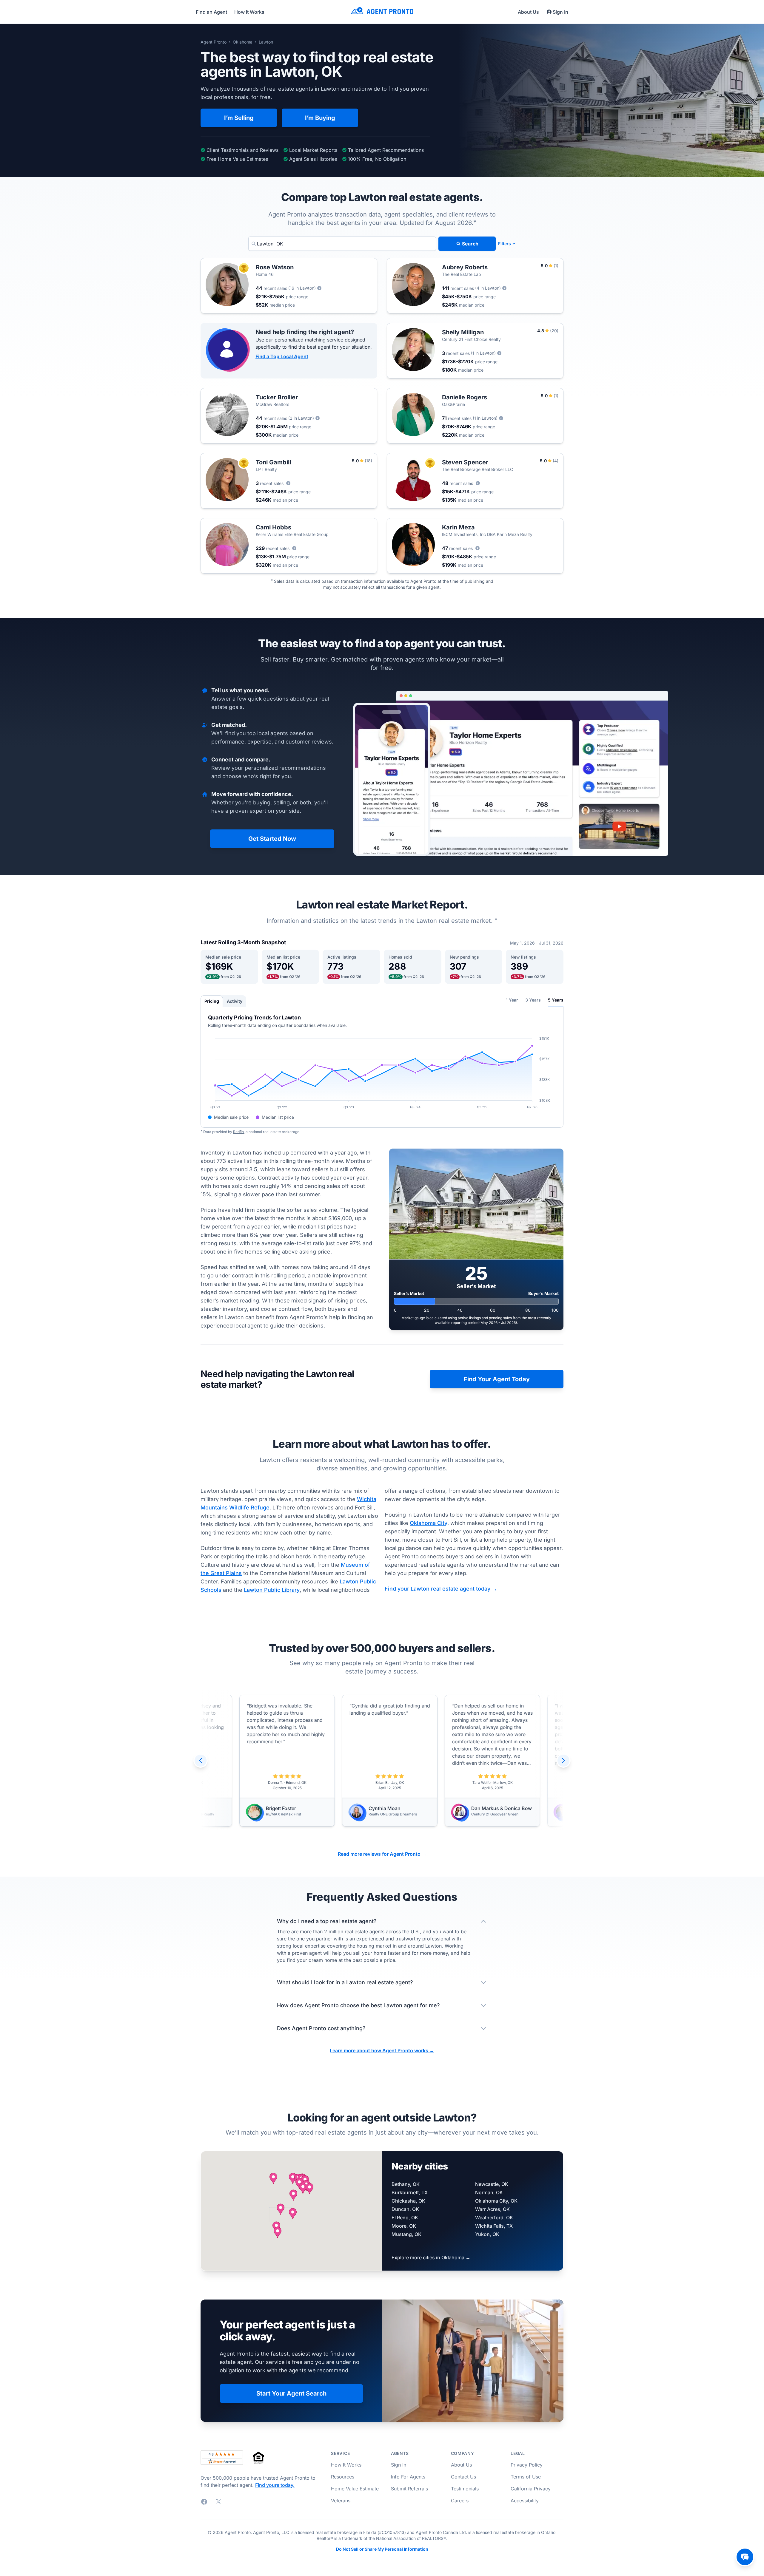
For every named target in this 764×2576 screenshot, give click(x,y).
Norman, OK (489, 2192)
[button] (281, 2209)
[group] (382, 1761)
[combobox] (342, 244)
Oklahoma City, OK (496, 2201)
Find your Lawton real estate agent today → (441, 1589)
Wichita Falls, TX (494, 2226)
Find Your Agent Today (497, 1379)
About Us (528, 12)
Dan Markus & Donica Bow (391, 1808)
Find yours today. (275, 2485)
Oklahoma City (429, 1523)
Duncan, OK (405, 2209)
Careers (460, 2501)
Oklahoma (243, 42)
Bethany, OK (406, 2184)
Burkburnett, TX (410, 2192)
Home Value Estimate (355, 2489)
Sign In (560, 12)
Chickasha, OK (408, 2201)
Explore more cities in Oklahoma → (431, 2257)
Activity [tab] (235, 1001)
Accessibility (525, 2501)
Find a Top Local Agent (282, 356)
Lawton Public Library (272, 1590)
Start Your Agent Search (291, 2393)
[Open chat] (745, 2557)
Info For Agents (408, 2477)
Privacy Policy (527, 2465)
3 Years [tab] (533, 1000)
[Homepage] (382, 12)
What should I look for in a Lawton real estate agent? (345, 1982)
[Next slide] (563, 1761)
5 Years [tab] (556, 1000)
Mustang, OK (406, 2234)
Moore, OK (404, 2226)
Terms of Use (526, 2477)
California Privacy (531, 2489)
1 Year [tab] (512, 1000)
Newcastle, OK (492, 2184)
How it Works (249, 12)
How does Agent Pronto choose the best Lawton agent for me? (358, 2005)
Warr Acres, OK (492, 2209)
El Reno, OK (405, 2218)
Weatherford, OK (494, 2218)
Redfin (238, 1132)
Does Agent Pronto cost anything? (321, 2028)
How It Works (346, 2465)
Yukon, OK (487, 2234)
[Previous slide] (201, 1761)
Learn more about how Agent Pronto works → (382, 2050)
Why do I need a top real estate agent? (327, 1921)
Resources (343, 2477)
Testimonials (465, 2489)
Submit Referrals (409, 2489)
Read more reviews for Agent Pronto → (382, 1854)
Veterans (341, 2501)
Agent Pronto (214, 42)
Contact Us (463, 2477)
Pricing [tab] (212, 1001)
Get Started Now (272, 839)
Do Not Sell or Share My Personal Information (382, 2549)
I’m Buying (320, 118)
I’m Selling (239, 118)
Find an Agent (211, 12)
